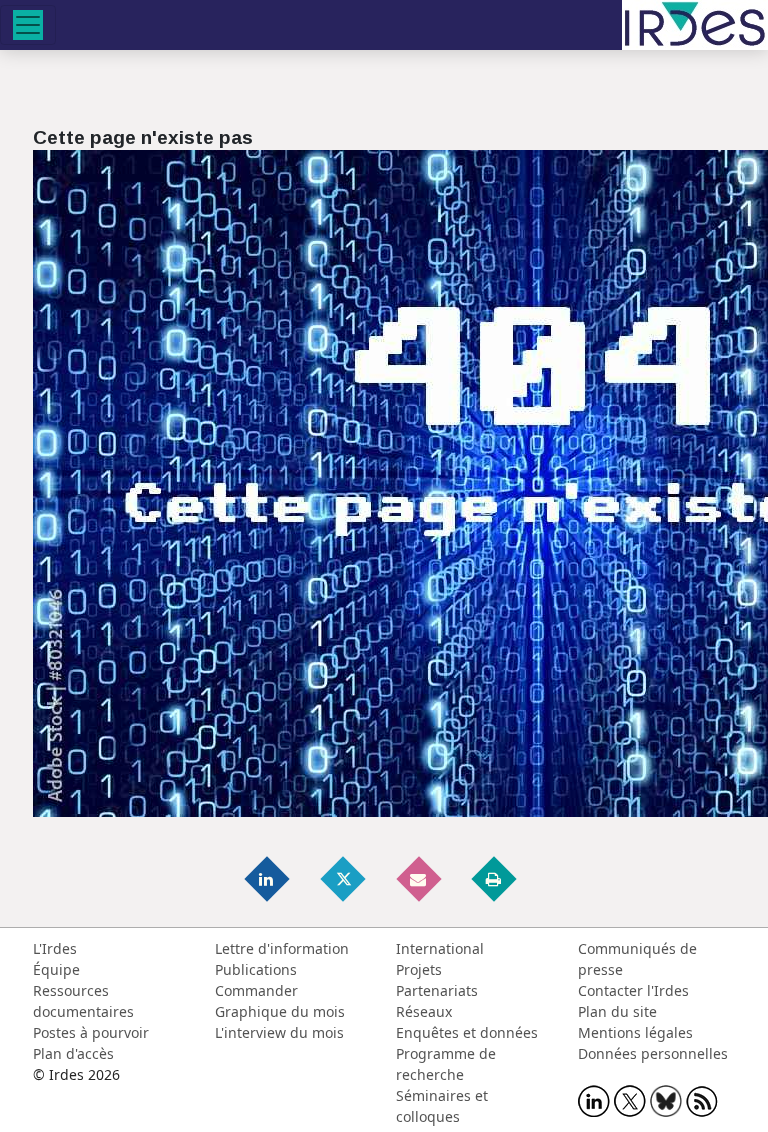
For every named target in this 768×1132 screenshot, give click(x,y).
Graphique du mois (280, 1011)
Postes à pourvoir (91, 1032)
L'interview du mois (279, 1032)
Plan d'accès (73, 1053)
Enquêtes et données (467, 1032)
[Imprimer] (495, 878)
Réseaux (424, 1011)
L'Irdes (55, 948)
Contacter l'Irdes (633, 990)
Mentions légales (635, 1032)
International (440, 948)
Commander (256, 990)
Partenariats (437, 990)
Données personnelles (653, 1053)
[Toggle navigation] (28, 25)
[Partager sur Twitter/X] (344, 878)
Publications (256, 969)
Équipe (56, 969)
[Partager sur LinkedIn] (269, 878)
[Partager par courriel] (420, 878)
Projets (419, 969)
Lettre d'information (282, 948)
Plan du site (617, 1011)
